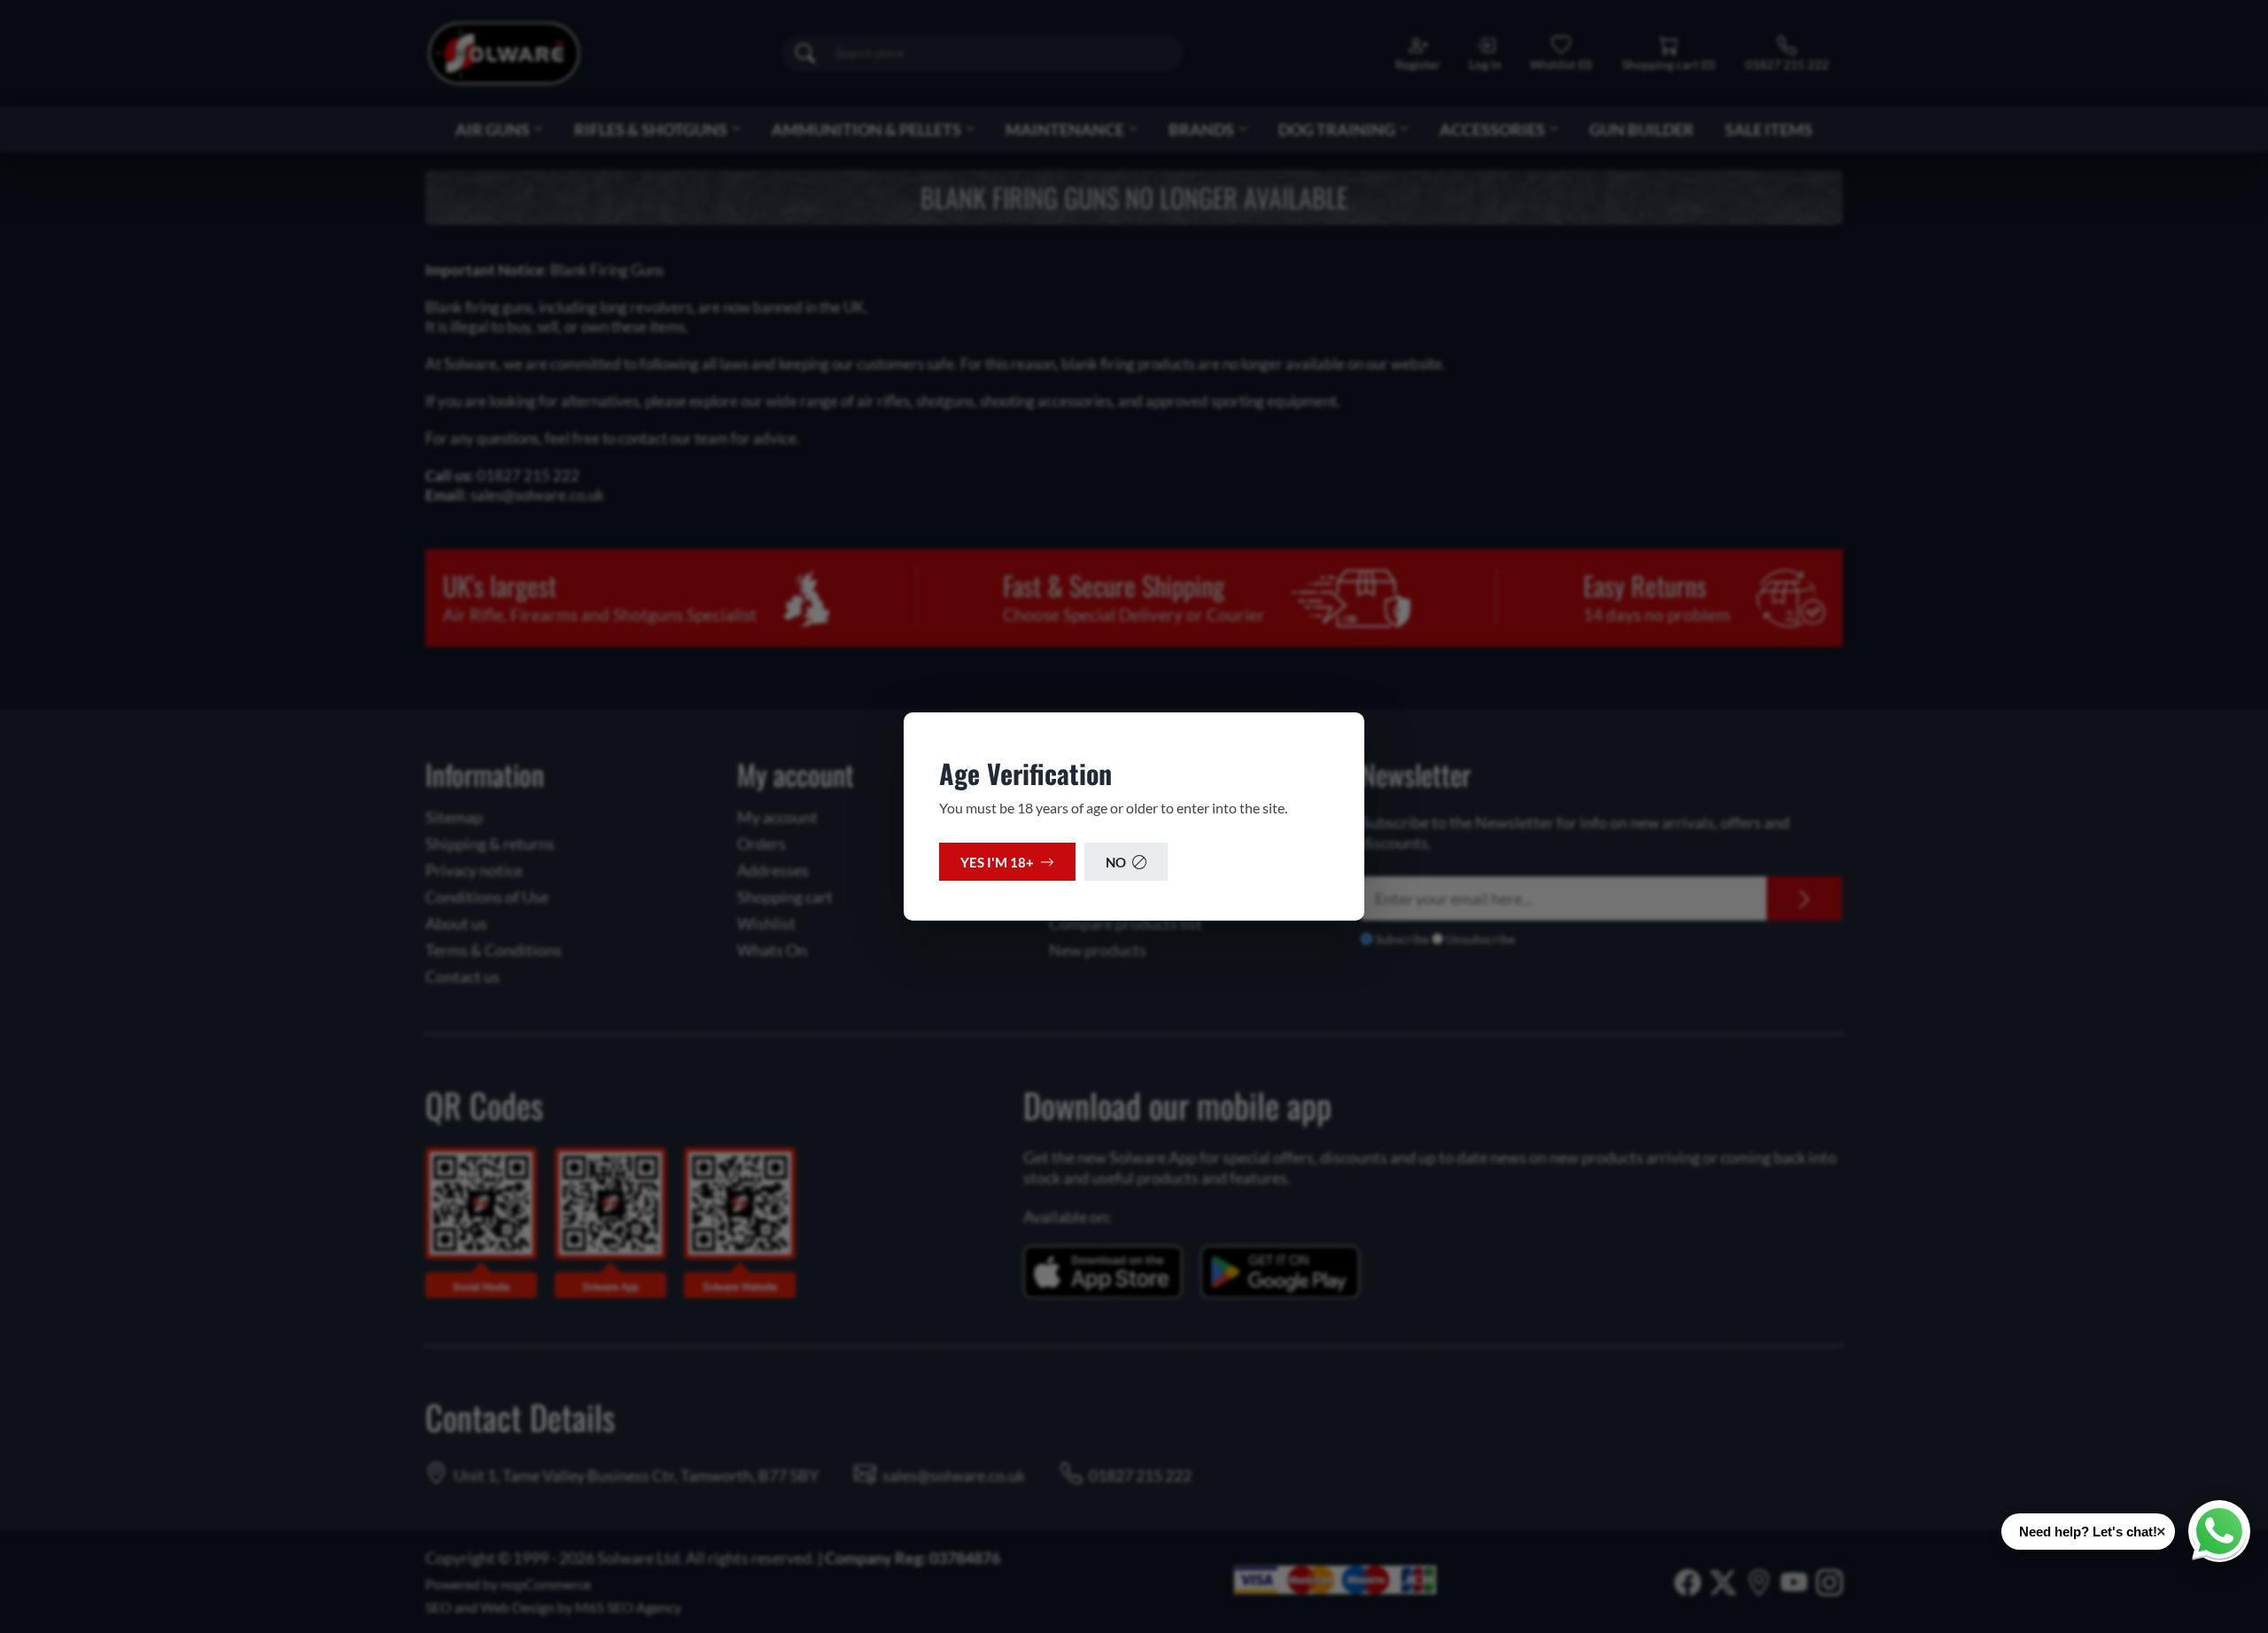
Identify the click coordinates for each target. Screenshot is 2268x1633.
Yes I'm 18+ (997, 862)
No (1116, 862)
